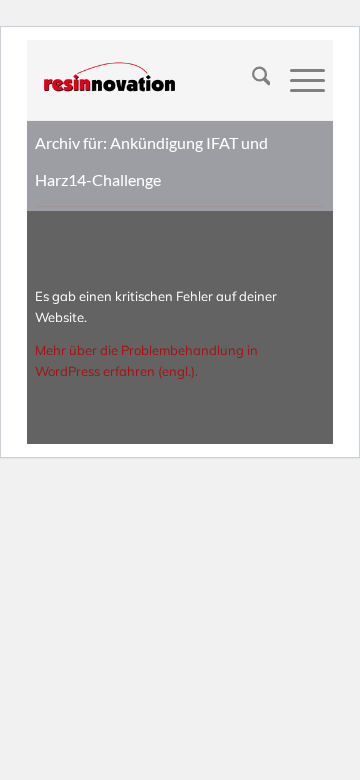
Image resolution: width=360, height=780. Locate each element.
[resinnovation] (151, 80)
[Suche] (251, 80)
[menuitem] (251, 80)
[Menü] (297, 80)
